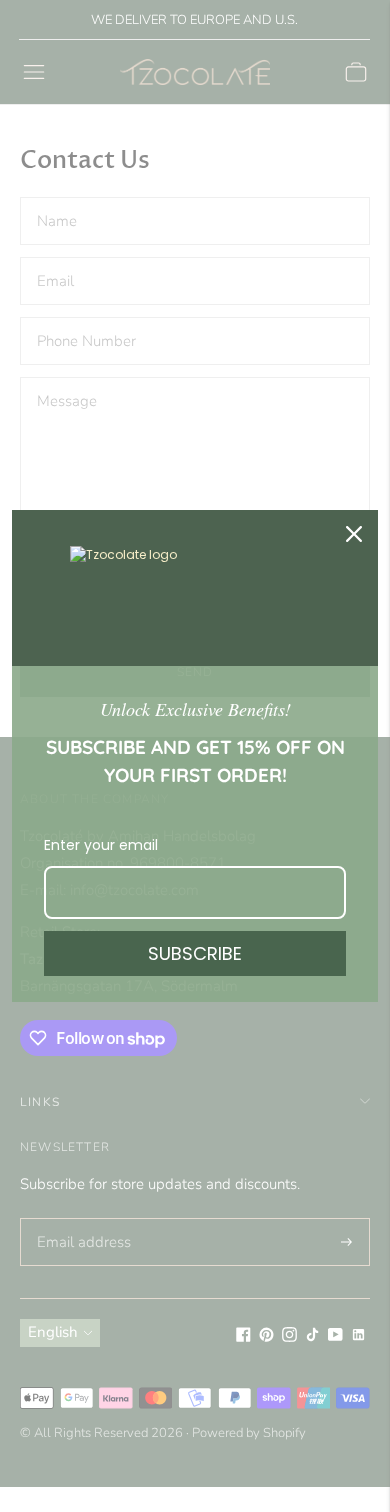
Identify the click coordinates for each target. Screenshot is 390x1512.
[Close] (354, 534)
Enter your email (101, 845)
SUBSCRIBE (195, 953)
